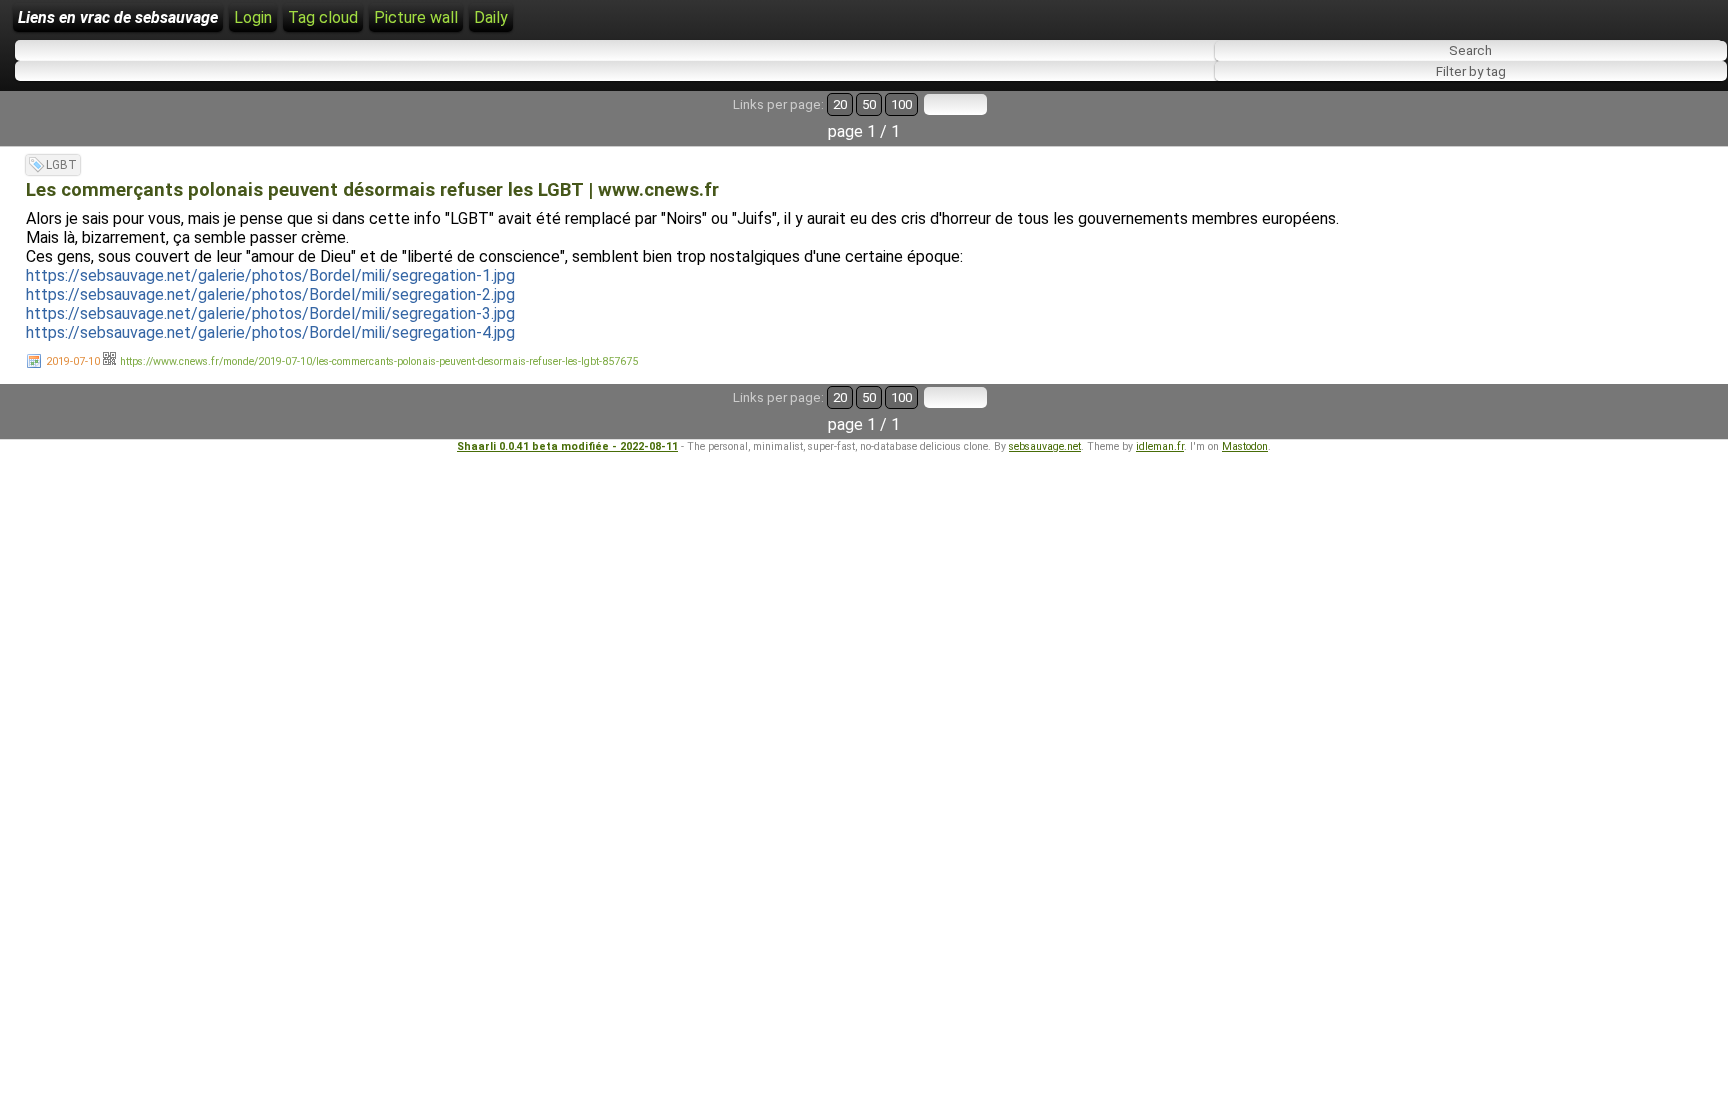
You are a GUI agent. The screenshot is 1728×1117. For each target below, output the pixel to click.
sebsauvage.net (1045, 446)
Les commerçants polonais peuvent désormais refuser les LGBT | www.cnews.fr (372, 190)
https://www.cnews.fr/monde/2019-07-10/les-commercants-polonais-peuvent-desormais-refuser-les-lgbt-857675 (379, 361)
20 (840, 104)
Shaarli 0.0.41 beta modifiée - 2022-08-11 (567, 446)
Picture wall (416, 17)
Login (253, 17)
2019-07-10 (73, 361)
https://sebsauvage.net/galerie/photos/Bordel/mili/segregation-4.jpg (270, 332)
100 (901, 104)
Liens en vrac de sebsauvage (118, 17)
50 (869, 104)
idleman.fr (1160, 446)
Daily (491, 17)
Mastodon (1245, 446)
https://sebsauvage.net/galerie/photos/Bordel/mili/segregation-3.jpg (270, 313)
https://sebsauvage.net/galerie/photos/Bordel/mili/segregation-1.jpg (270, 275)
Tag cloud (323, 17)
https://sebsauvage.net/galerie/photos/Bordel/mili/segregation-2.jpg (270, 294)
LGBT (61, 165)
